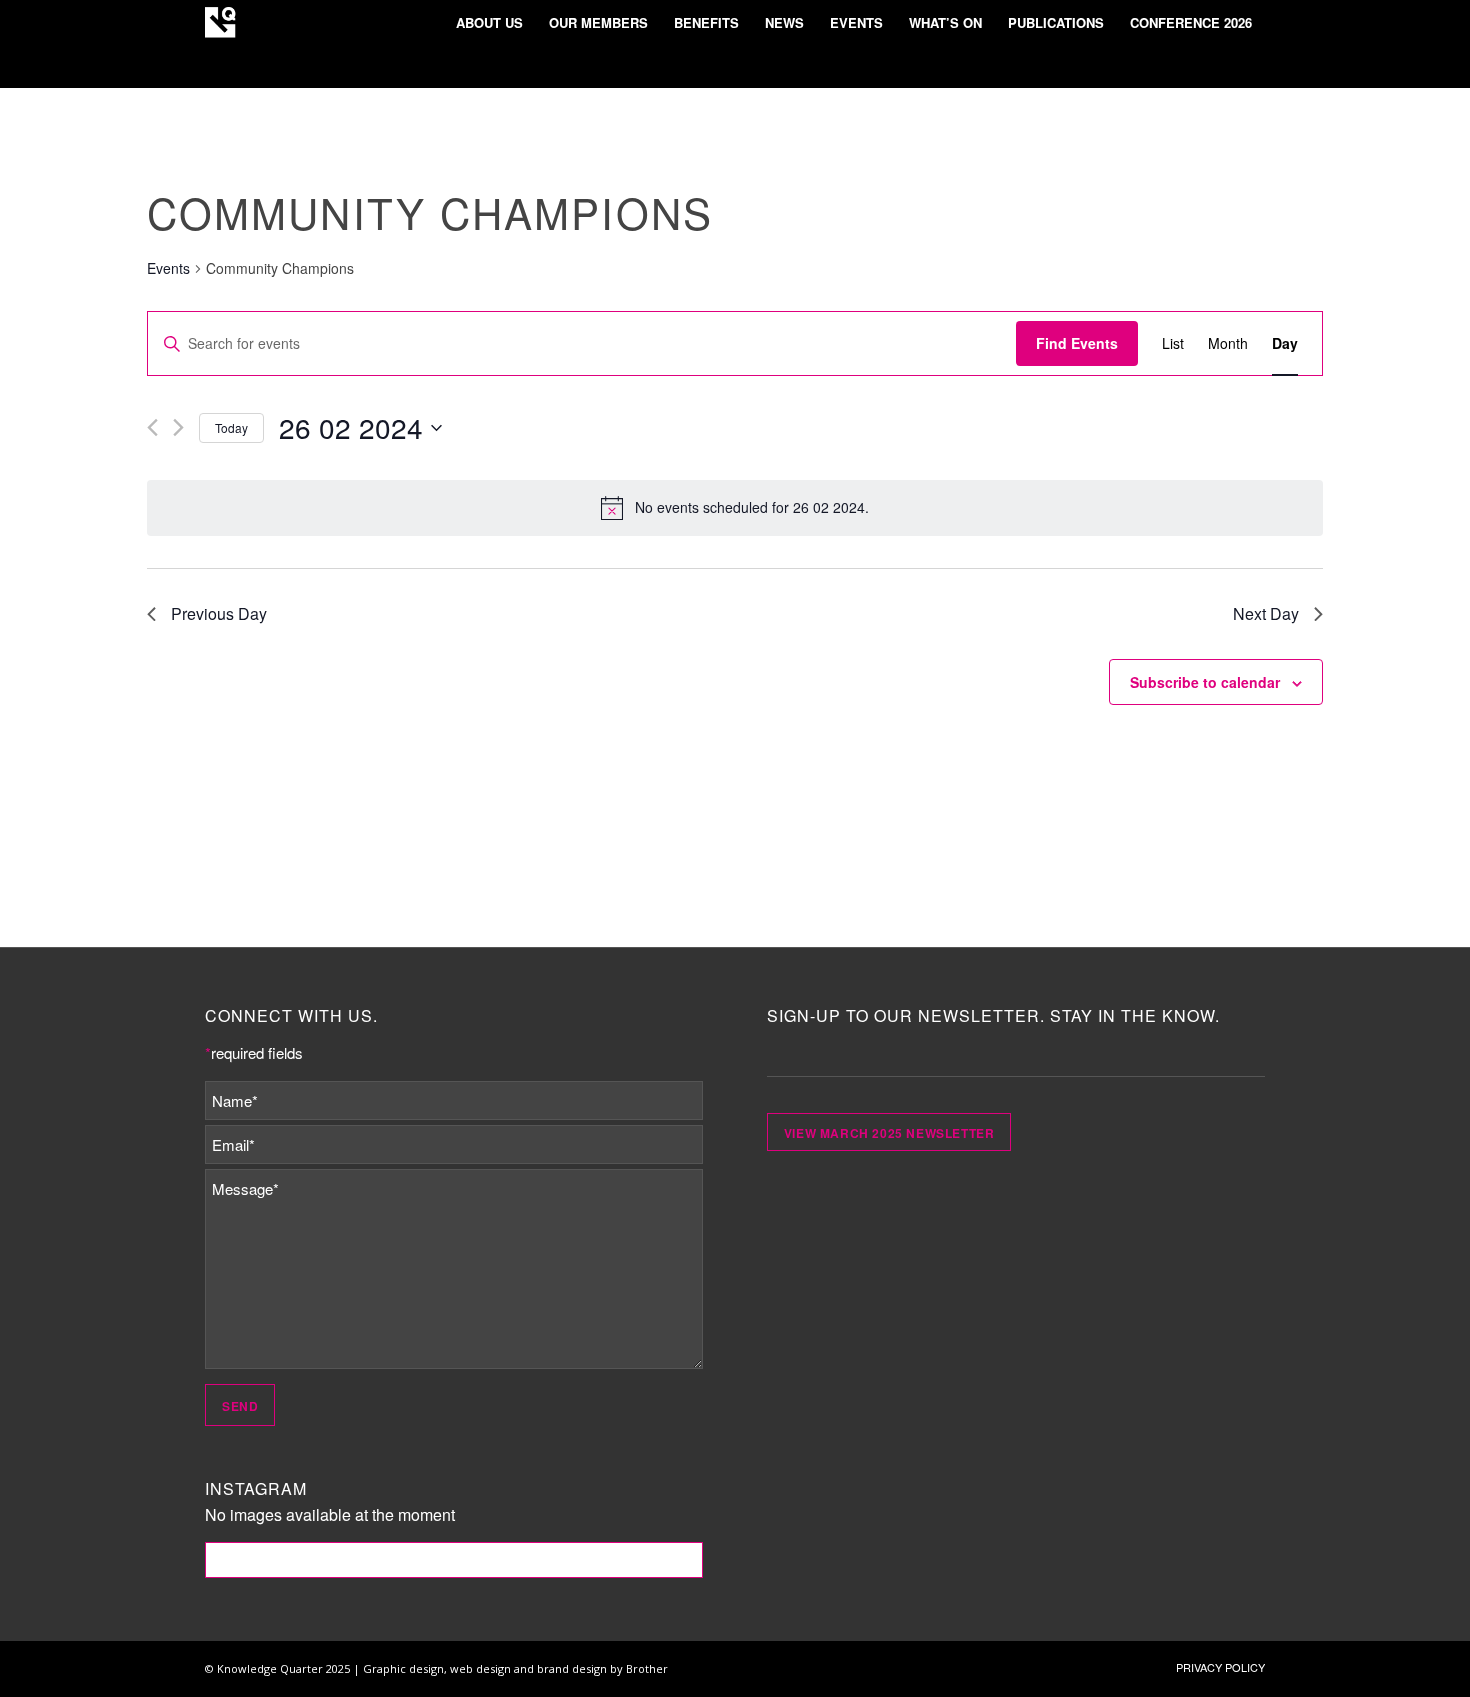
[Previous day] (152, 427)
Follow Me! (454, 1560)
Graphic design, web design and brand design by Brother (515, 1668)
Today (231, 427)
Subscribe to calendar (1205, 682)
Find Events (1077, 343)
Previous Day (219, 613)
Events (168, 268)
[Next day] (178, 427)
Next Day (1266, 613)
